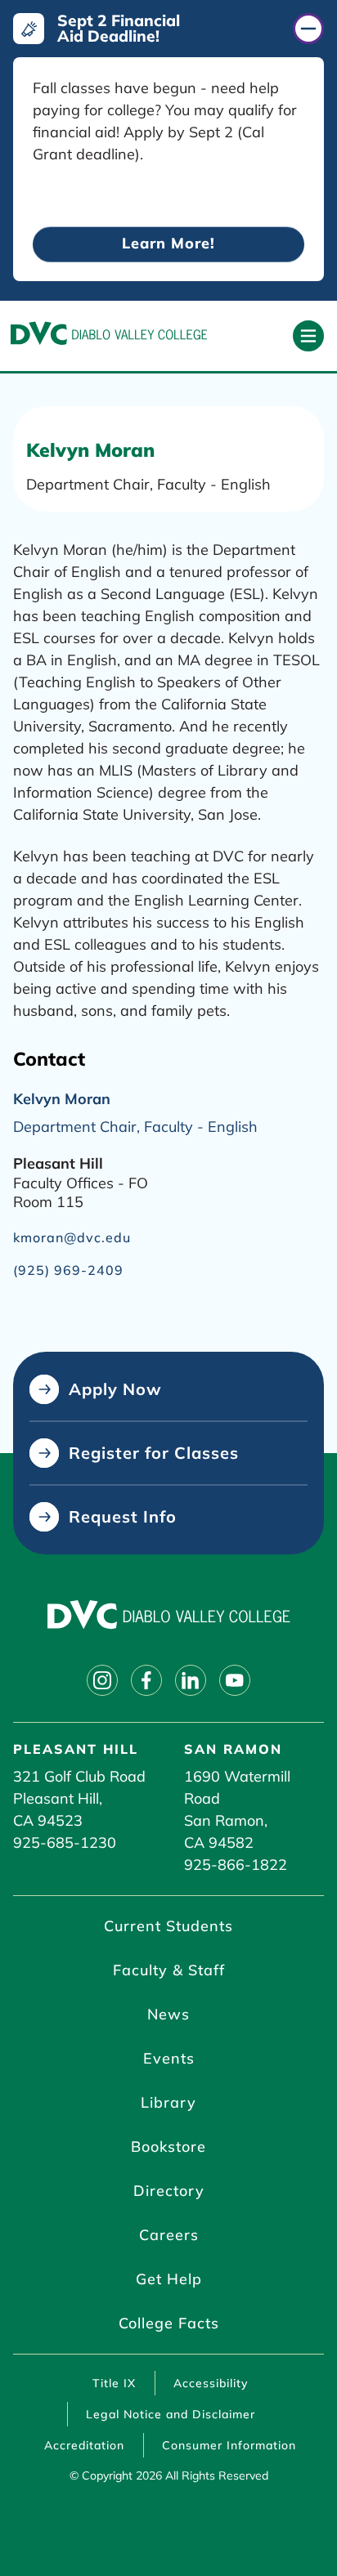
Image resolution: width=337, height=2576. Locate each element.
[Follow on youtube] (235, 1680)
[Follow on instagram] (102, 1680)
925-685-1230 (65, 1843)
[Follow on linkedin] (191, 1680)
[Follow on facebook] (146, 1680)
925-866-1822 (236, 1865)
